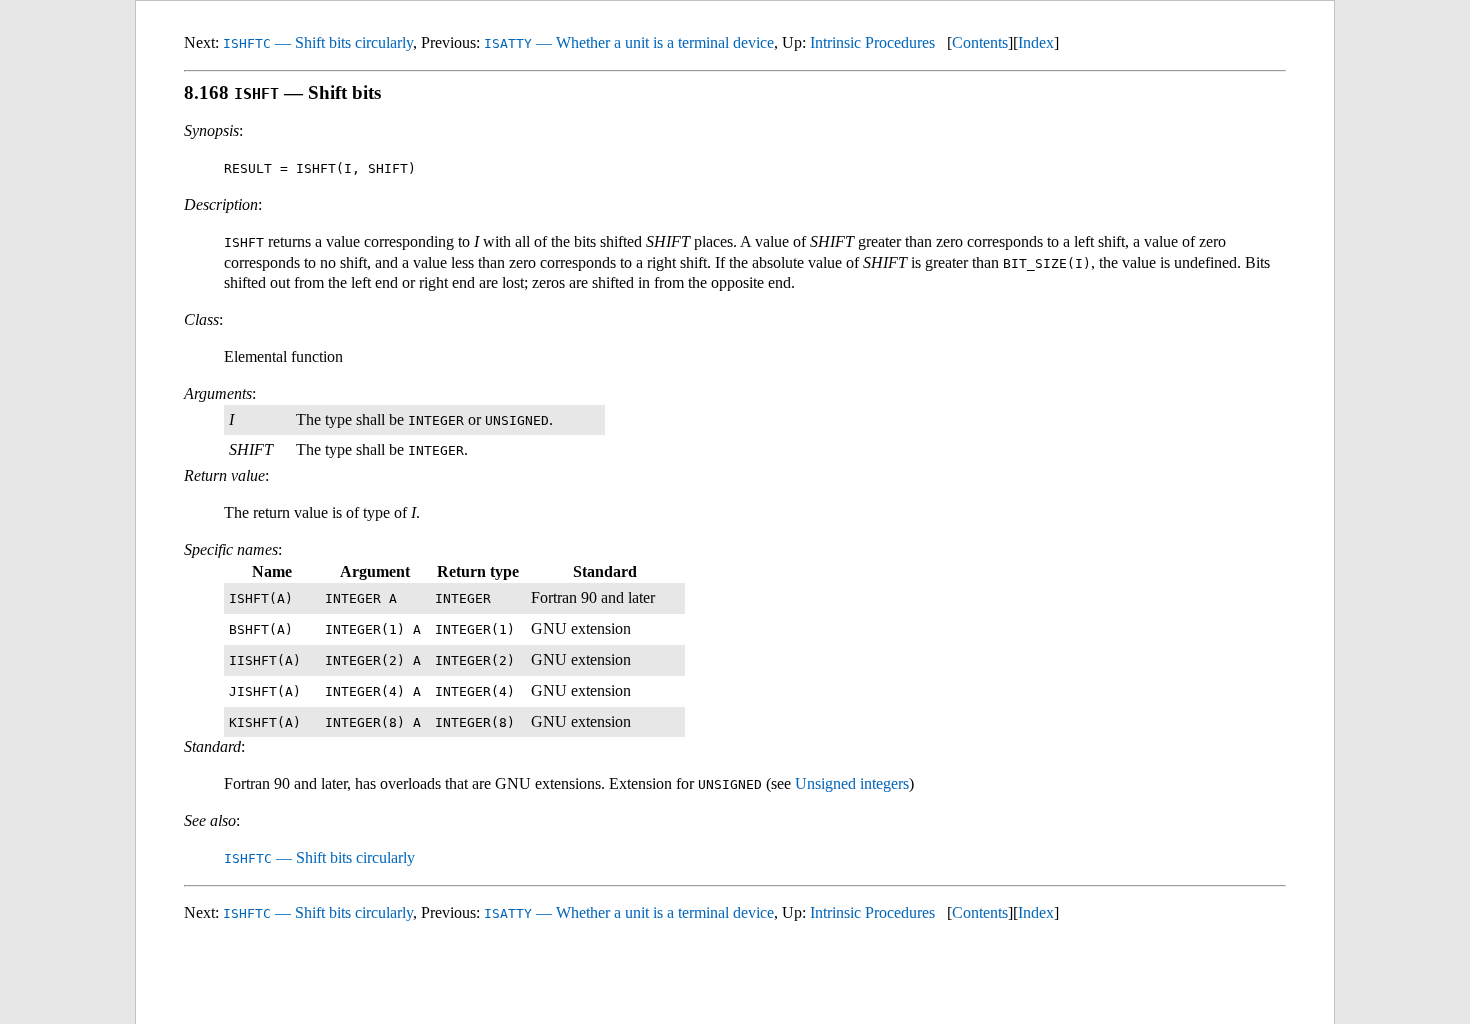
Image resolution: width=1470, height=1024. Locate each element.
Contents (980, 42)
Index (1036, 42)
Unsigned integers (852, 783)
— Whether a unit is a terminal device (629, 42)
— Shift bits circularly (318, 42)
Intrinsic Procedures (872, 42)
